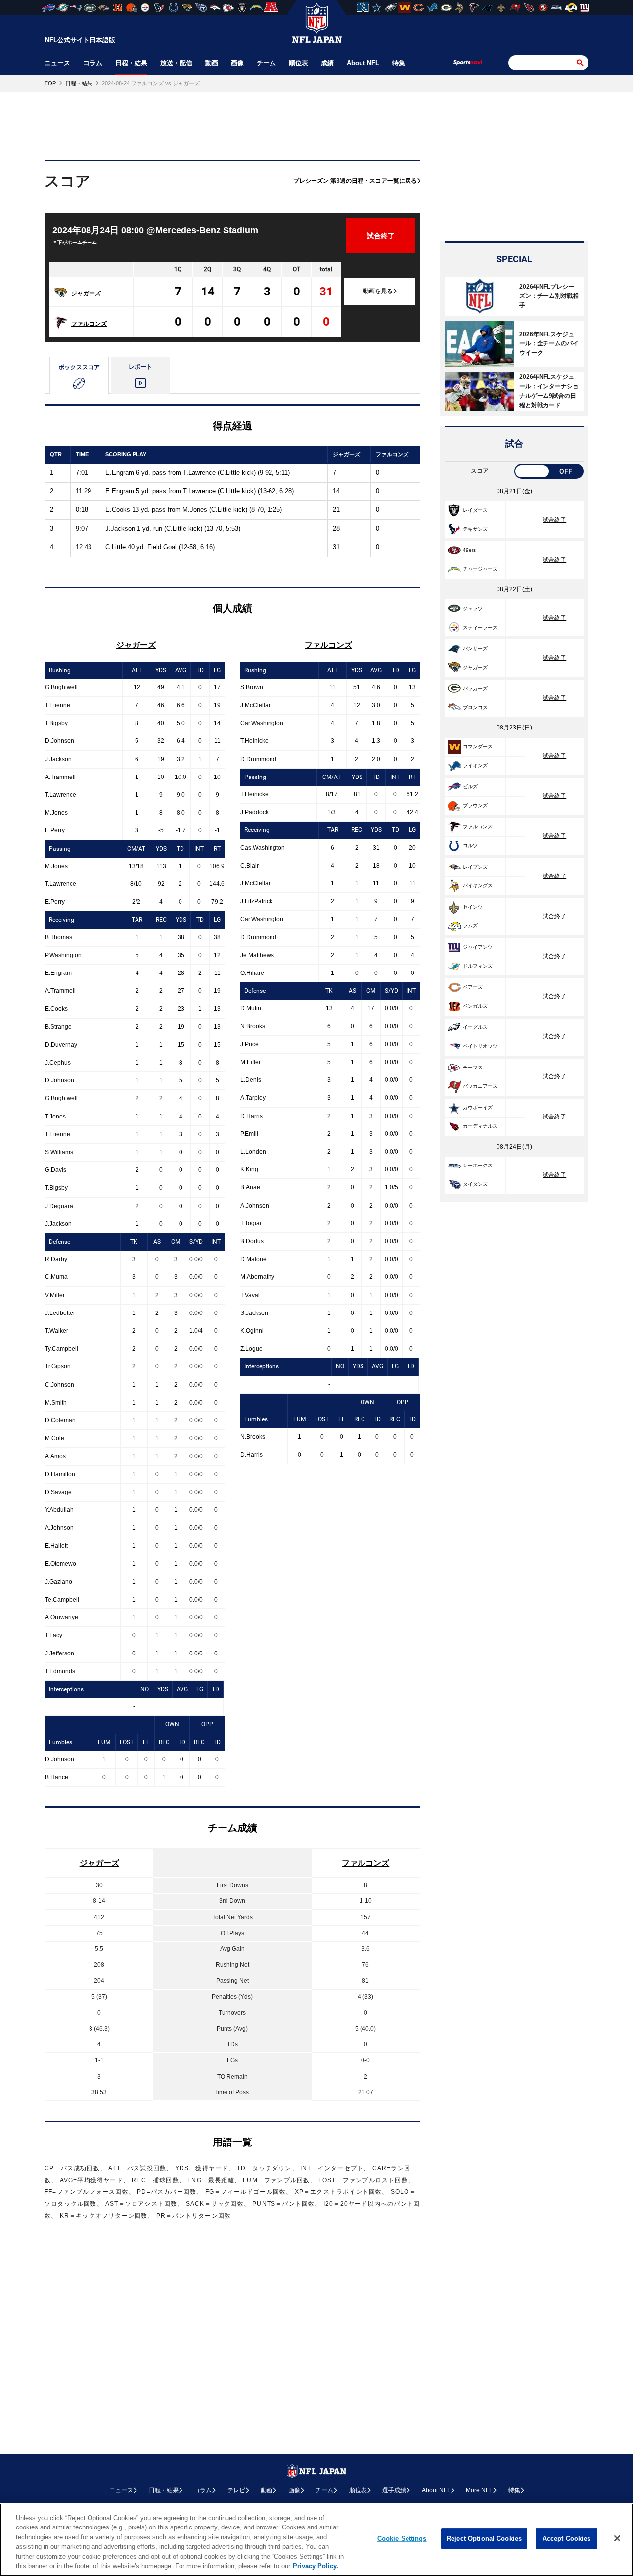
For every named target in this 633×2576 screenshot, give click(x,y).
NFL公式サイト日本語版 (80, 40)
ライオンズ (475, 765)
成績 (327, 63)
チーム (266, 63)
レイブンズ (475, 867)
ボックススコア (79, 367)
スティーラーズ (480, 627)
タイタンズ (475, 1184)
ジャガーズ (86, 293)
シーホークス (478, 1165)
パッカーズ (475, 689)
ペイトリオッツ (480, 1046)
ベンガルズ (475, 1006)
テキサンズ (475, 529)
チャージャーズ (480, 569)
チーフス (473, 1067)
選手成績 (394, 2490)
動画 (212, 63)
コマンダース (478, 747)
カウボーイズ (478, 1107)
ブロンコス (475, 707)
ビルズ (470, 787)
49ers (469, 550)
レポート (140, 367)
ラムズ (470, 926)
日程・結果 (131, 63)
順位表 (298, 63)
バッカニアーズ (480, 1086)
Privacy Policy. (316, 2566)
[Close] (617, 2538)
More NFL (479, 2490)
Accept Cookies (567, 2539)
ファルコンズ (89, 324)
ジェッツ (473, 608)
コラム (93, 63)
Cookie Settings (402, 2539)
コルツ (470, 846)
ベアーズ (473, 987)
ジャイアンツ (478, 947)
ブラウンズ (475, 805)
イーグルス (475, 1027)
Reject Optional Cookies (484, 2539)
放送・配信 (176, 63)
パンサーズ (475, 649)
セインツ (473, 907)
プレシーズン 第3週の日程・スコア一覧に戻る (355, 181)
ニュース (57, 63)
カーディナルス (480, 1126)
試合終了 (554, 520)
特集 (399, 63)
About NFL (363, 63)
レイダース (475, 510)
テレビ (236, 2490)
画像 (237, 63)
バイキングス (478, 886)
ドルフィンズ (478, 966)
